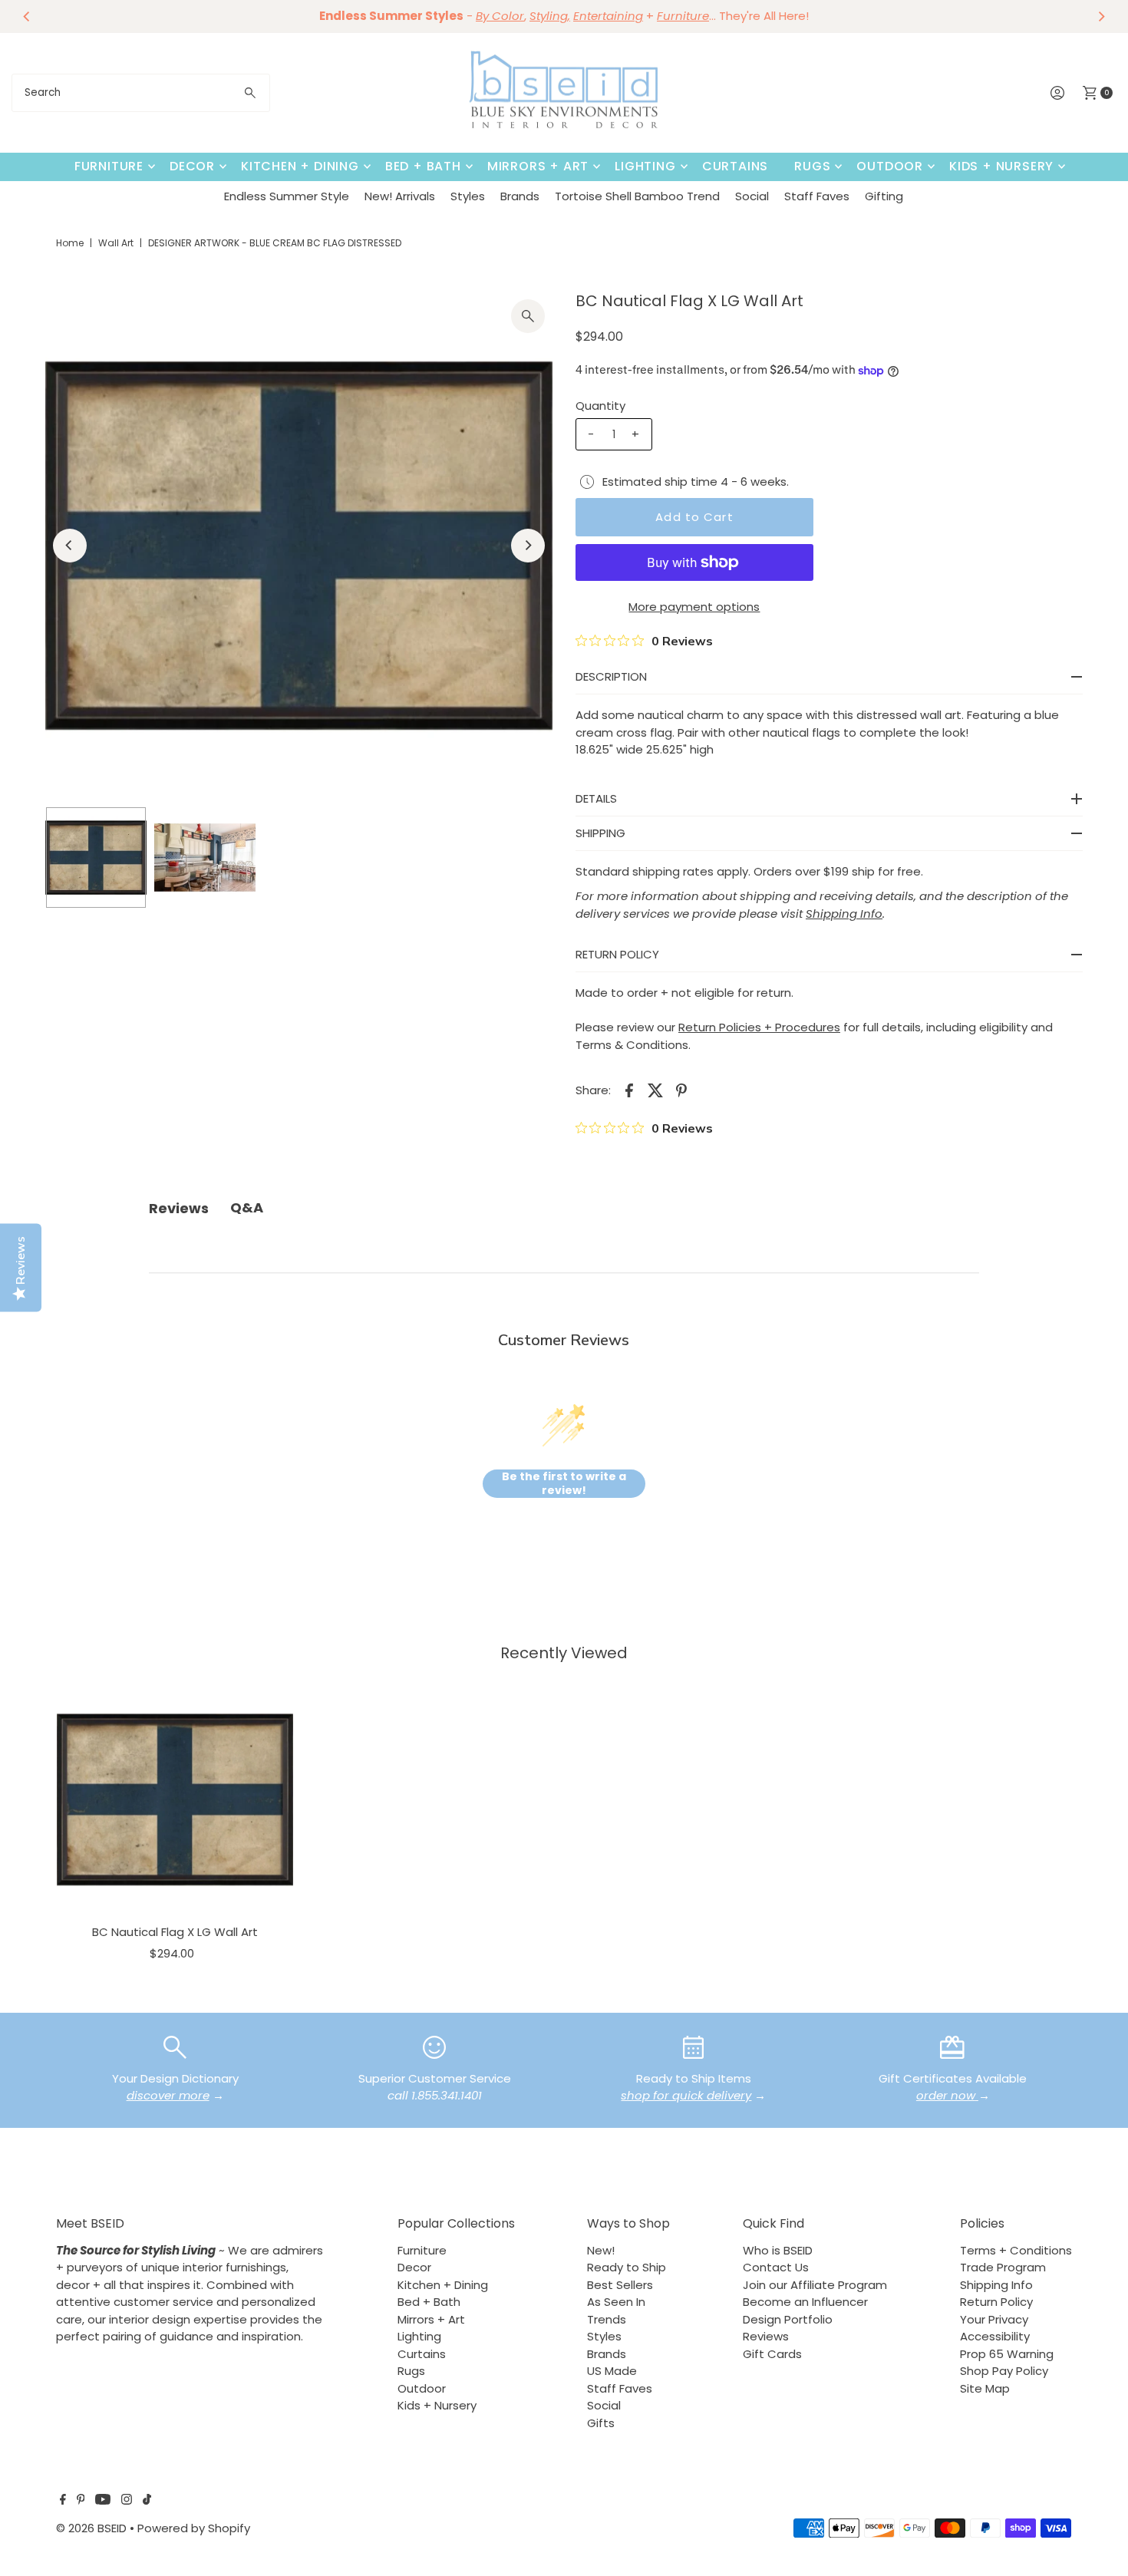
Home (70, 243)
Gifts (601, 2423)
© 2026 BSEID (91, 2528)
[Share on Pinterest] (681, 1090)
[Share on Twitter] (655, 1090)
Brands (520, 196)
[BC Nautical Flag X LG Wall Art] (175, 1799)
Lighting (645, 166)
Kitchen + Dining (300, 166)
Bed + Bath (423, 166)
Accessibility (995, 2336)
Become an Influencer (805, 2302)
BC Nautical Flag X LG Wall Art (175, 1932)
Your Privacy (994, 2319)
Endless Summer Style (287, 196)
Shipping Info (996, 2285)
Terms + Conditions (1016, 2250)
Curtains (735, 166)
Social (752, 196)
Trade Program (1003, 2267)
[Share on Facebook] (629, 1090)
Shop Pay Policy (1004, 2371)
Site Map (985, 2388)
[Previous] (27, 16)
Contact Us (776, 2267)
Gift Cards (772, 2354)
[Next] (1101, 16)
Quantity (600, 406)
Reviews (766, 2336)
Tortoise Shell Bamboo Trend (637, 196)
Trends (607, 2319)
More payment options (694, 607)
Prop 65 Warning (1007, 2354)
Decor (192, 166)
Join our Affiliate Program (815, 2285)
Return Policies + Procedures (759, 1027)
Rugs (812, 166)
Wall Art (116, 243)
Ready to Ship (627, 2267)
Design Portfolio (788, 2319)
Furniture (109, 166)
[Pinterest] (81, 2501)
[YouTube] (103, 2501)
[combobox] (141, 93)
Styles (468, 196)
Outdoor (890, 166)
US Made (612, 2371)
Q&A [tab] (247, 1207)
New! (601, 2250)
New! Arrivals (400, 196)
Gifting (884, 196)
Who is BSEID (778, 2250)
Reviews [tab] (179, 1208)
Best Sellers (620, 2285)
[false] (175, 2046)
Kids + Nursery (1001, 166)
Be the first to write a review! (564, 1484)
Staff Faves (817, 196)
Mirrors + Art (538, 166)
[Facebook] (63, 2501)
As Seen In (616, 2302)
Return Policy (996, 2302)
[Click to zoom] (528, 316)
